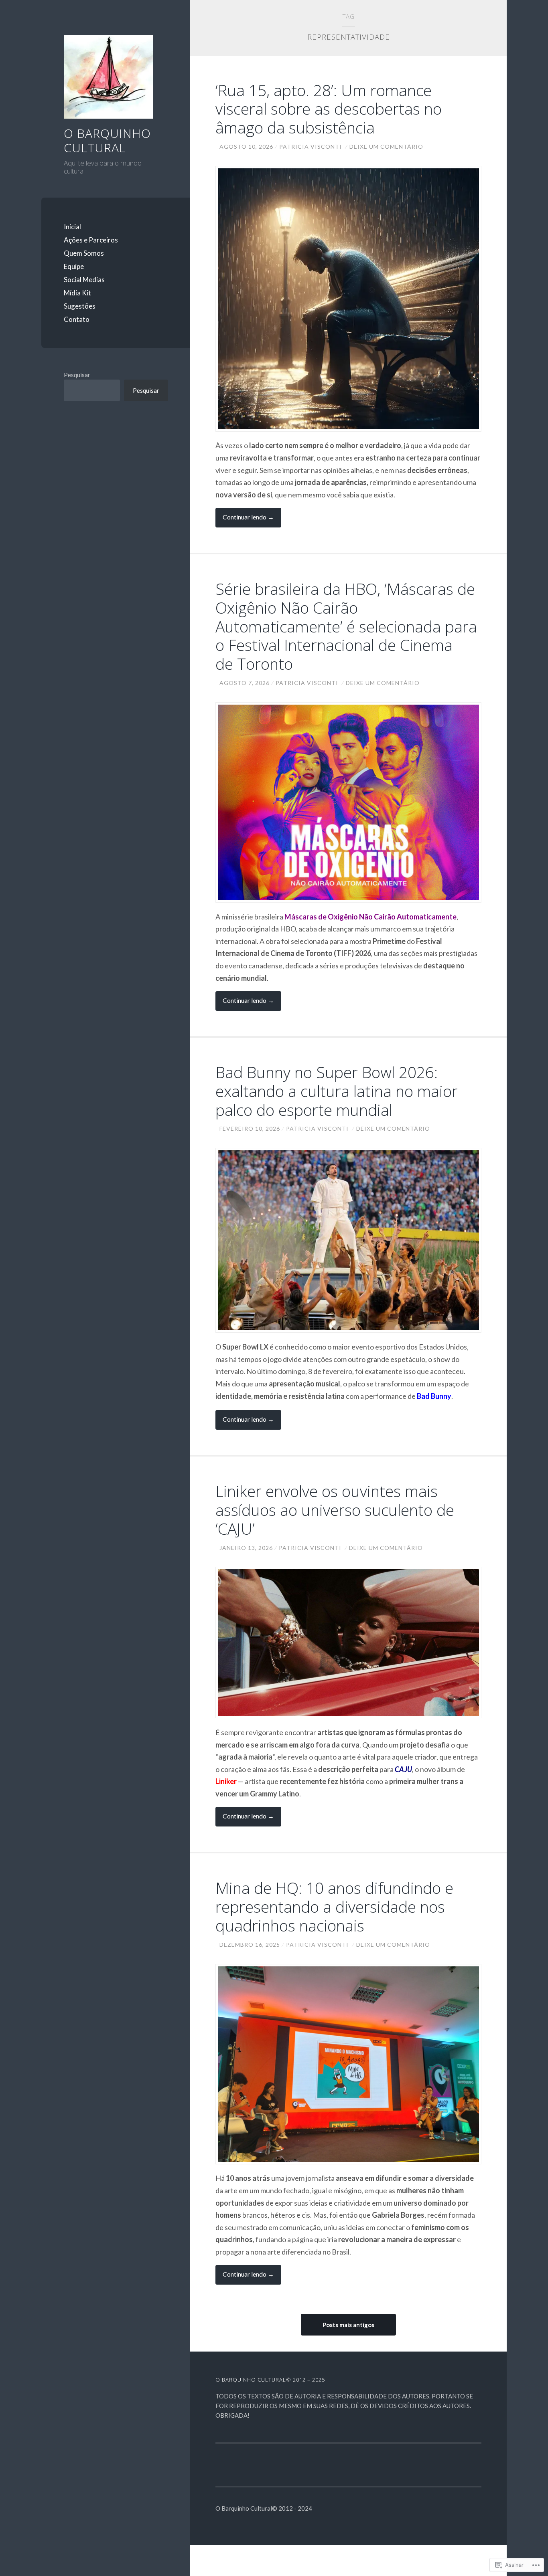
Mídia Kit (77, 293)
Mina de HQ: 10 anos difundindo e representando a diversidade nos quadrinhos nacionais (334, 1906)
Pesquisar (77, 375)
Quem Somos (84, 253)
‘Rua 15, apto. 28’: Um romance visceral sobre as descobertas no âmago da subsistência (329, 109)
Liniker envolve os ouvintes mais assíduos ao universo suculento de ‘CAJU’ (335, 1510)
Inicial (72, 227)
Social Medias (84, 280)
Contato (77, 319)
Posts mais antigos (348, 2325)
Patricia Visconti (311, 146)
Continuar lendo (245, 520)
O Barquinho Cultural (107, 140)
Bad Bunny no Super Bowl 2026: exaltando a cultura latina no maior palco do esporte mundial (337, 1091)
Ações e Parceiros (91, 240)
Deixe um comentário (386, 146)
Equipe (74, 266)
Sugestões (80, 306)
